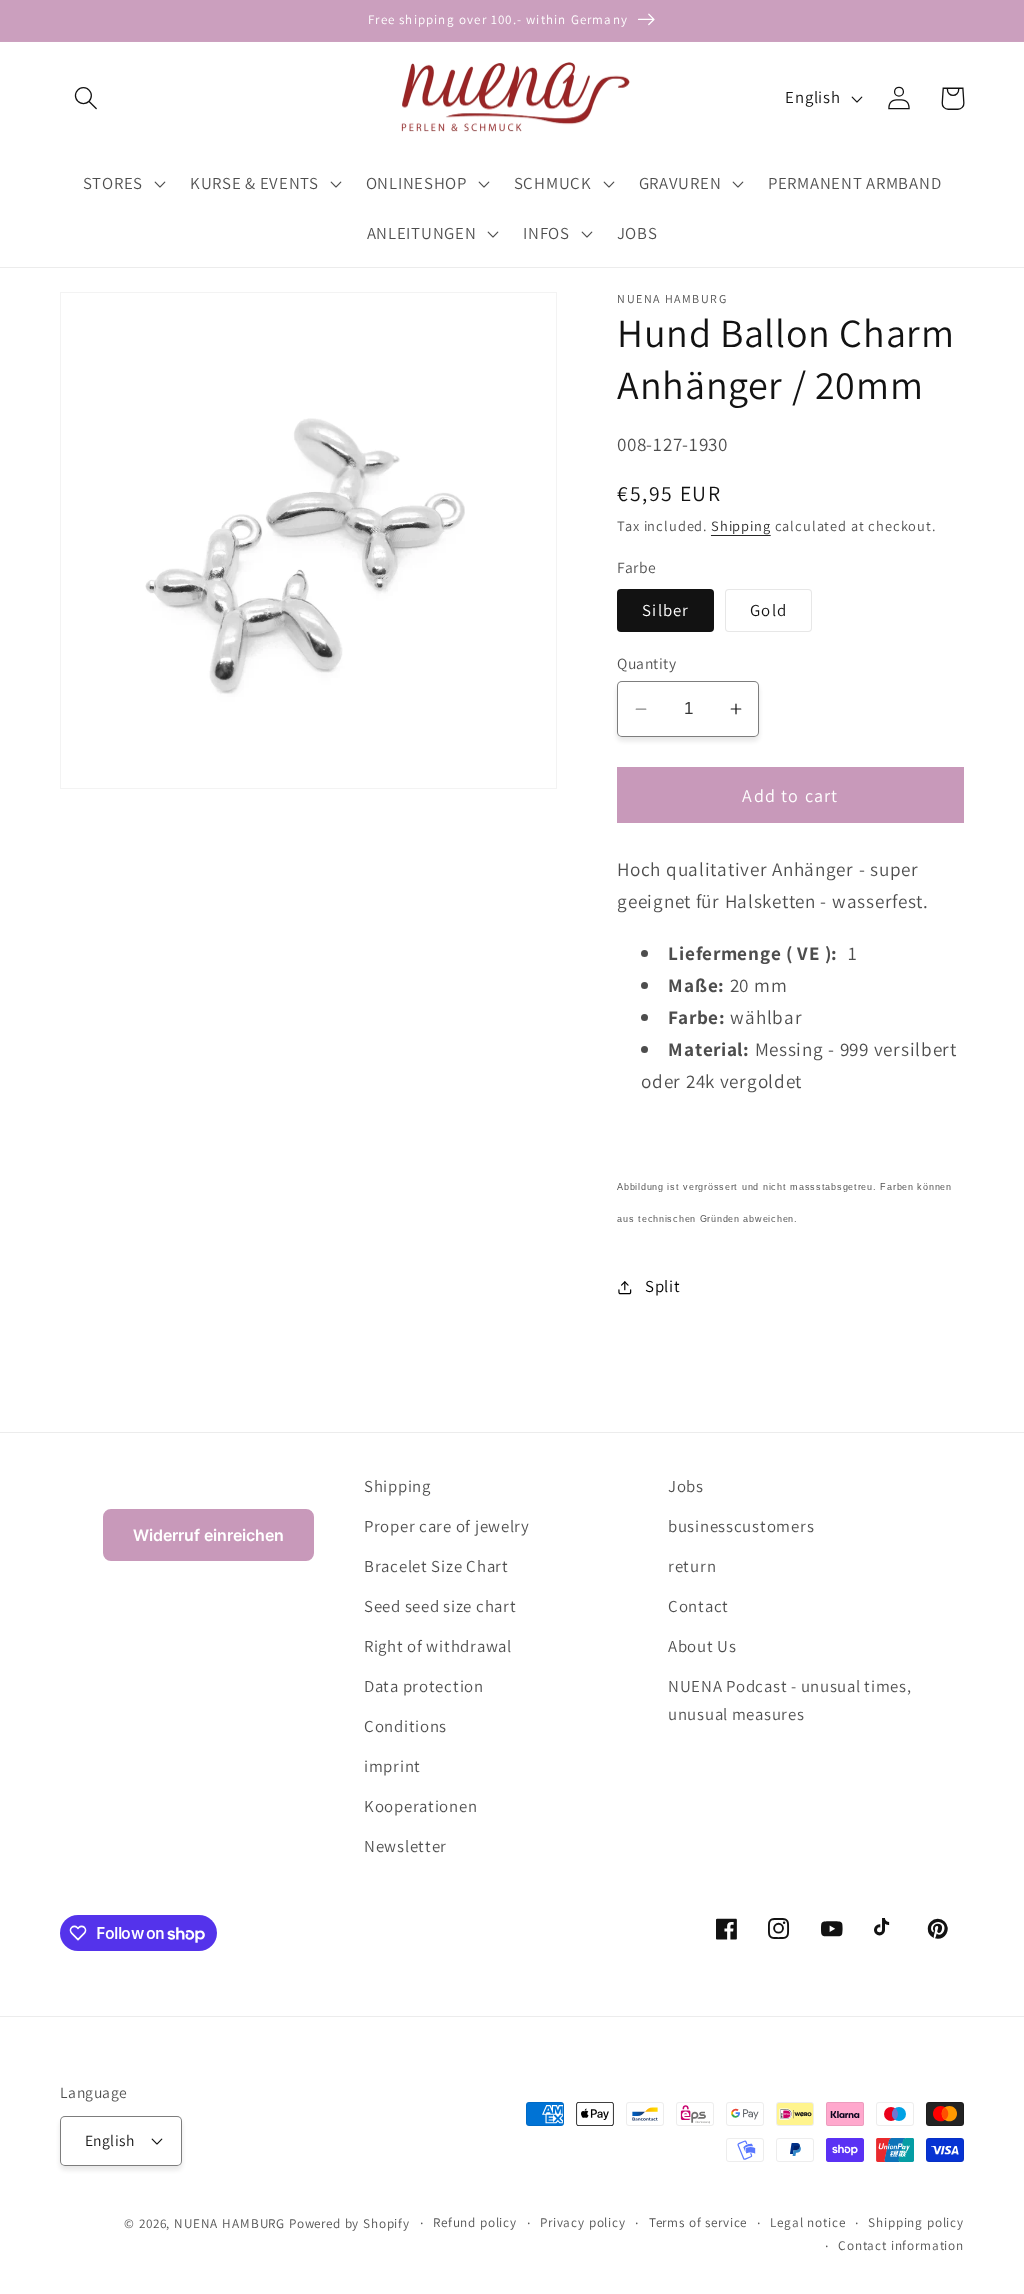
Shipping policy (916, 2222)
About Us (702, 1646)
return (692, 1566)
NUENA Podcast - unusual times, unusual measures (790, 1700)
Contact (698, 1606)
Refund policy (475, 2222)
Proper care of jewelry (447, 1526)
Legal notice (807, 2222)
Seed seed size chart (440, 1606)
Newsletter (405, 1846)
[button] (86, 98)
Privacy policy (583, 2222)
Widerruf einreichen (208, 1535)
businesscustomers (741, 1526)
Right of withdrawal (438, 1646)
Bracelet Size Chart (436, 1566)
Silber (665, 610)
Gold (768, 610)
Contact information (901, 2245)
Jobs (686, 1486)
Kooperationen (420, 1806)
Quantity (646, 663)
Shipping (741, 525)
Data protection (424, 1686)
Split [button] (662, 1286)
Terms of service (698, 2222)
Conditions (405, 1726)
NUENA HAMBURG (229, 2223)
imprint (392, 1766)
